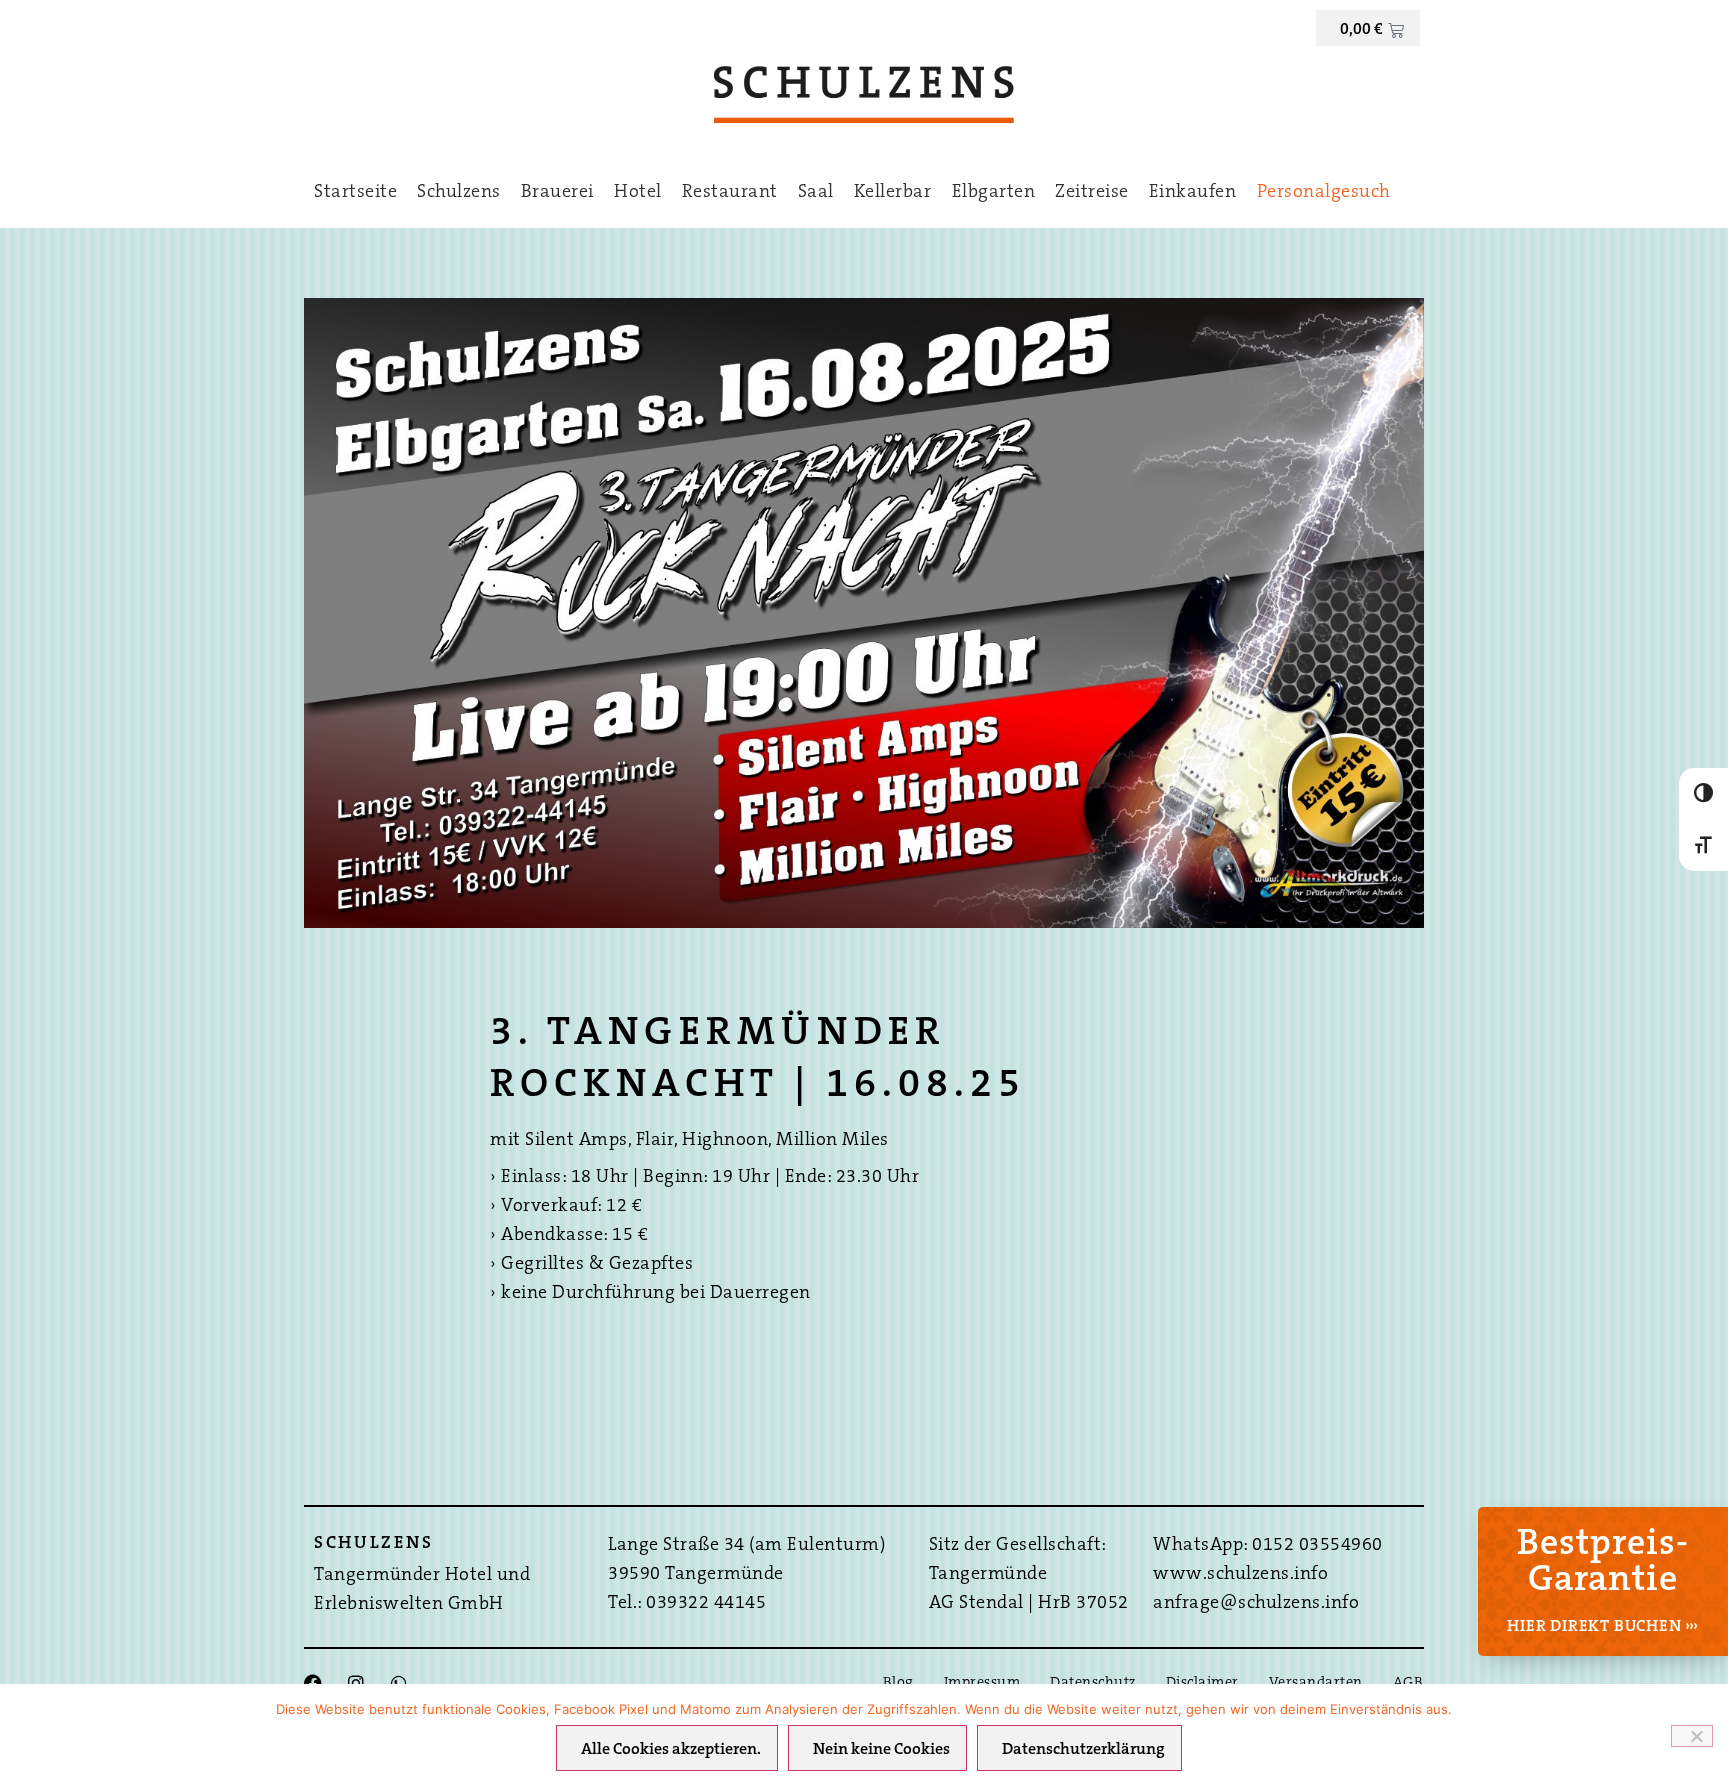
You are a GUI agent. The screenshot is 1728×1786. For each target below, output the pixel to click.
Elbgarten (994, 193)
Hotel (638, 193)
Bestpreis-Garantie (1603, 1563)
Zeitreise (1092, 193)
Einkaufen (1193, 193)
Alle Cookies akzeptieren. (671, 1750)
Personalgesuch (1324, 193)
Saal (816, 193)
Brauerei (557, 193)
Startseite (355, 193)
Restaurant (730, 193)
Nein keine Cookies (881, 1750)
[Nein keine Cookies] (1692, 1736)
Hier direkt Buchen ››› (1603, 1627)
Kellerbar (893, 193)
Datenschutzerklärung (1083, 1750)
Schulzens (459, 193)
